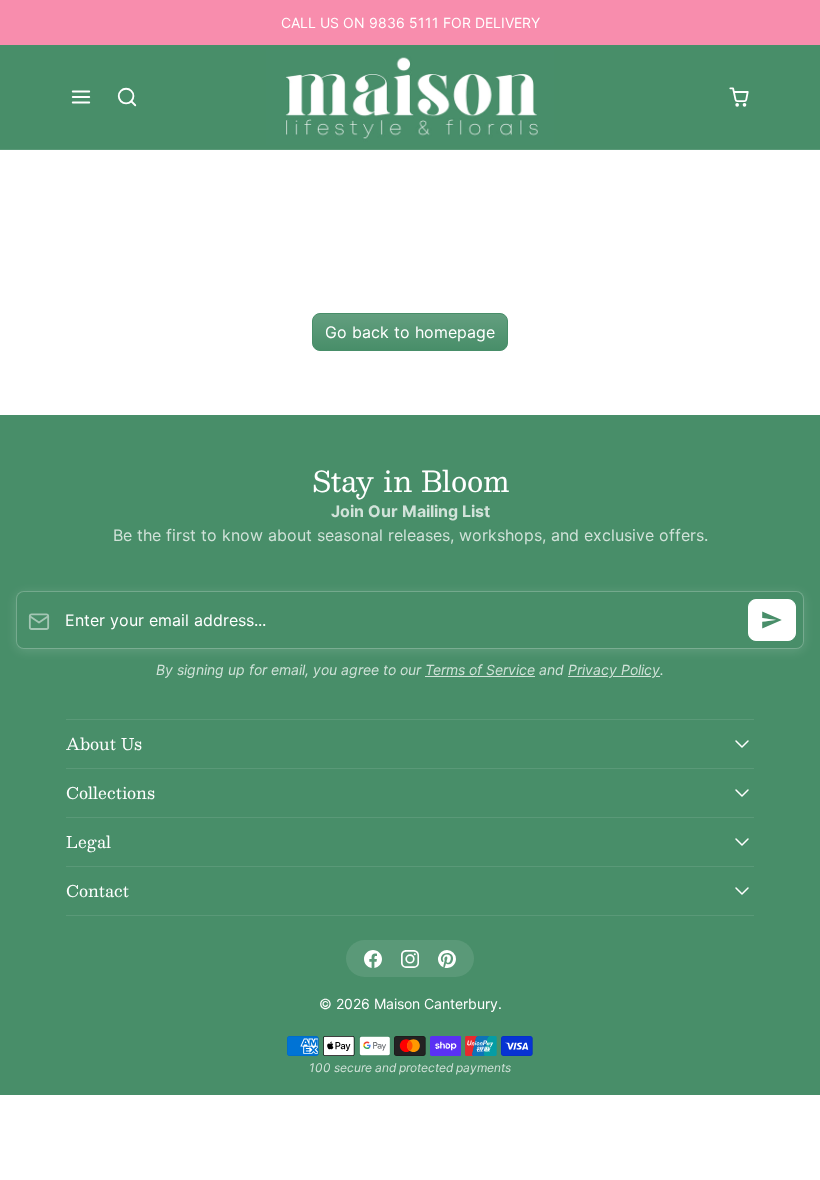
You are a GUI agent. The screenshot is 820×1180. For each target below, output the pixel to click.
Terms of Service (480, 669)
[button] (81, 97)
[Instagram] (409, 958)
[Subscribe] (772, 620)
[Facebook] (372, 958)
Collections (110, 792)
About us (104, 743)
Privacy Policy (614, 669)
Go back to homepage (410, 332)
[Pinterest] (447, 958)
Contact (97, 890)
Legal (88, 841)
